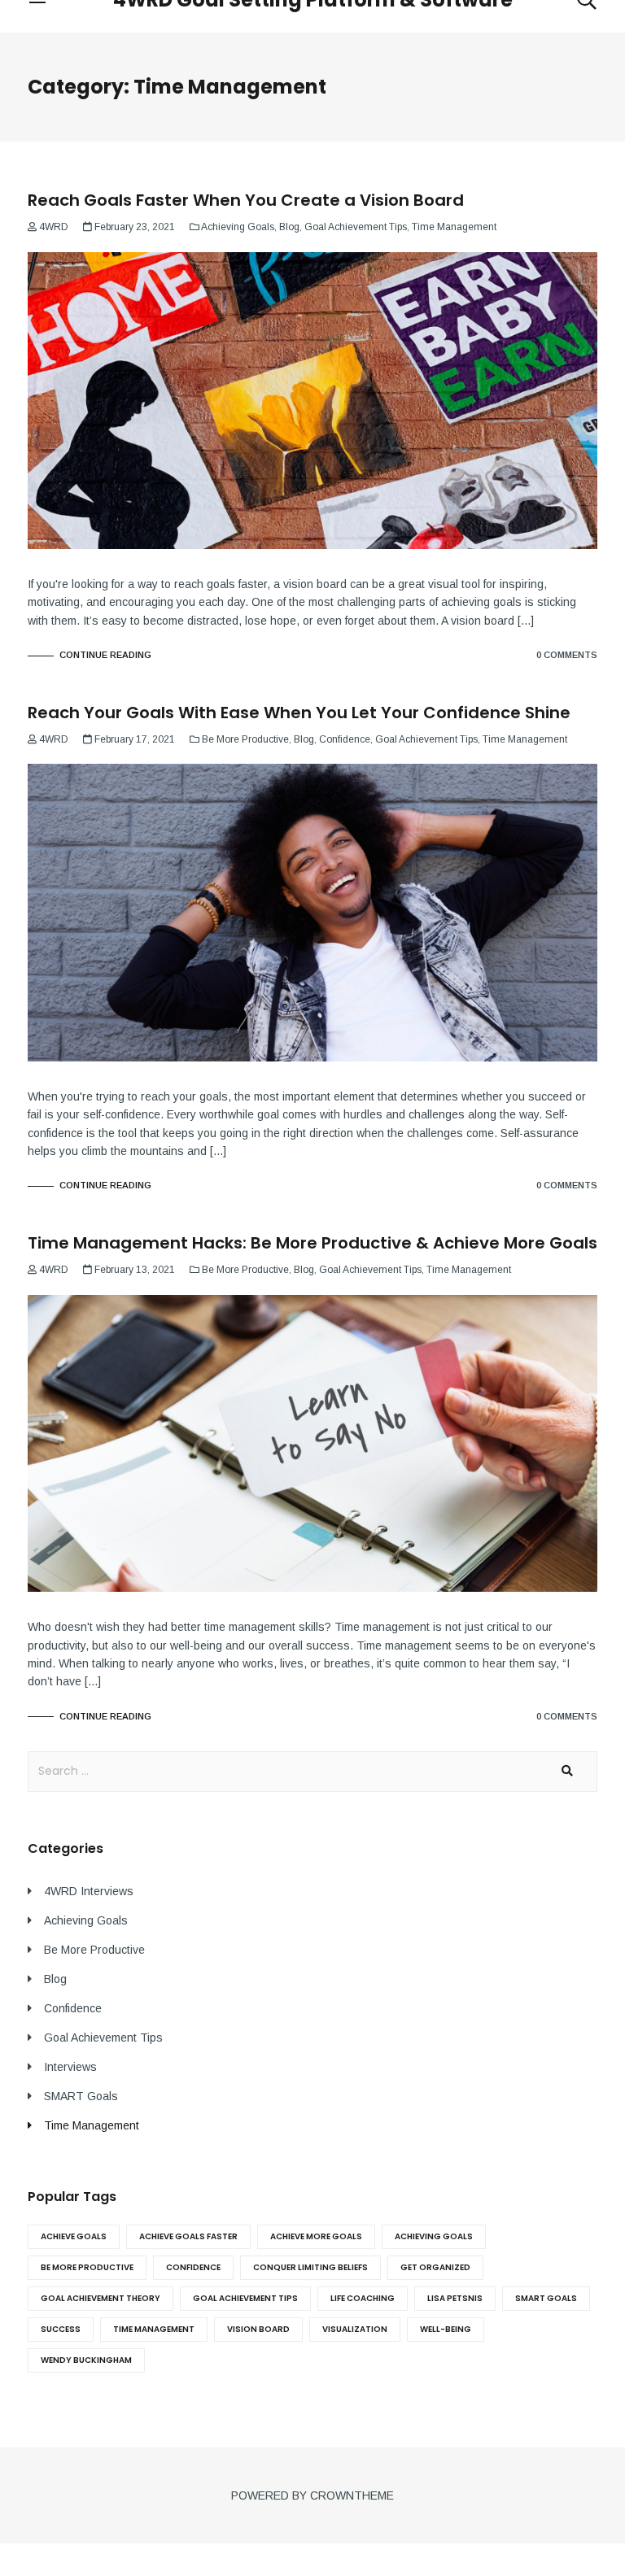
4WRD (54, 227)
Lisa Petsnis (455, 2298)
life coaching (363, 2298)
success (61, 2329)
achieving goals (434, 2236)
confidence (193, 2267)
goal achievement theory (101, 2298)
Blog (289, 227)
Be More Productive (245, 739)
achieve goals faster (188, 2236)
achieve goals (74, 2236)
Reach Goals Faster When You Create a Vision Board (246, 200)
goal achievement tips (245, 2298)
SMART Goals (81, 2096)
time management (154, 2329)
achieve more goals (316, 2236)
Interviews (70, 2067)
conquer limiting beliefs (310, 2267)
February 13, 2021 (135, 1270)
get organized (435, 2267)
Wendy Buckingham (86, 2360)
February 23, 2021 (135, 227)
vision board (258, 2329)
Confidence (345, 739)
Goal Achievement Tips (356, 227)
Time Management (454, 227)
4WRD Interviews (89, 1891)
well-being (446, 2329)
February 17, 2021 (135, 739)
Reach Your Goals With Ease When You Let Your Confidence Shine (299, 713)
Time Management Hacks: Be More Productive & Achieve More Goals (312, 1243)
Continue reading (104, 655)
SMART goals (546, 2298)
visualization (355, 2329)
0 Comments (567, 655)
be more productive (87, 2267)
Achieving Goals (238, 227)
